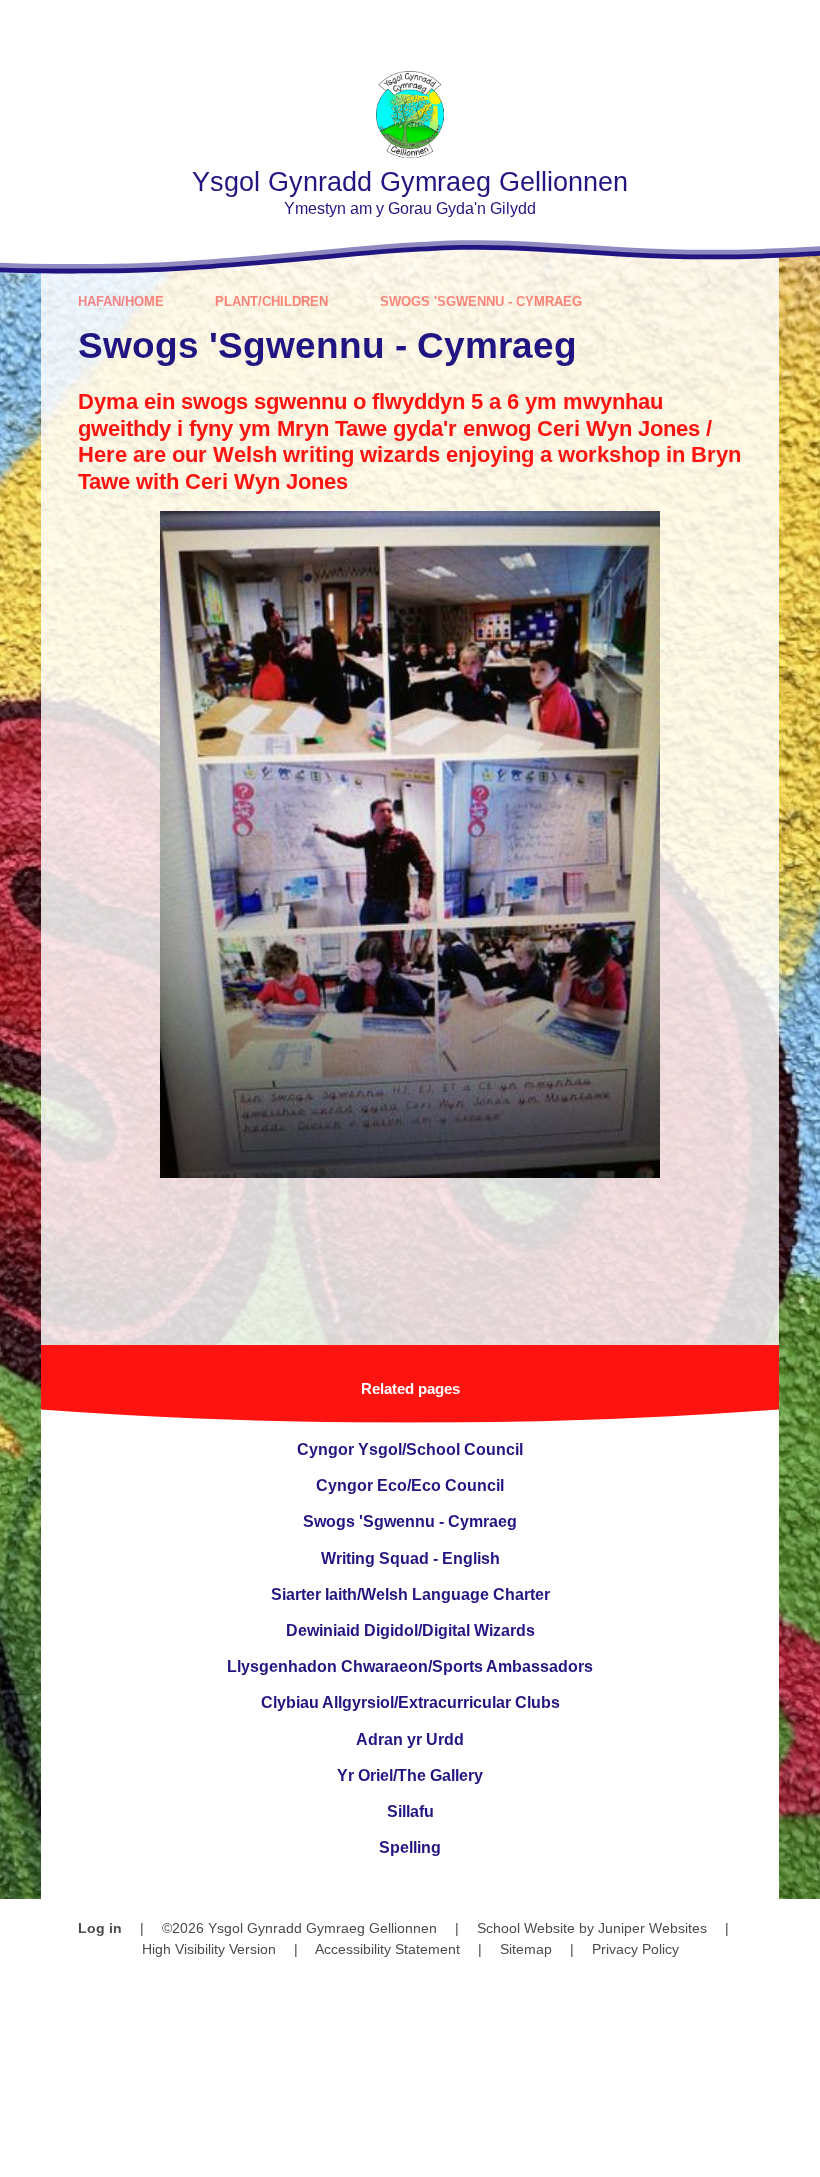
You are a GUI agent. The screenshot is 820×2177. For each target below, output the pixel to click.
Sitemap (526, 1949)
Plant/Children (271, 301)
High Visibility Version (209, 1949)
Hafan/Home (121, 301)
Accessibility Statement (387, 1949)
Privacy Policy (635, 1949)
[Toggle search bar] (734, 27)
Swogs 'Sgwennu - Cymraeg (481, 301)
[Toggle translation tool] (679, 27)
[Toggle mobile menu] (792, 27)
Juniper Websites (652, 1928)
